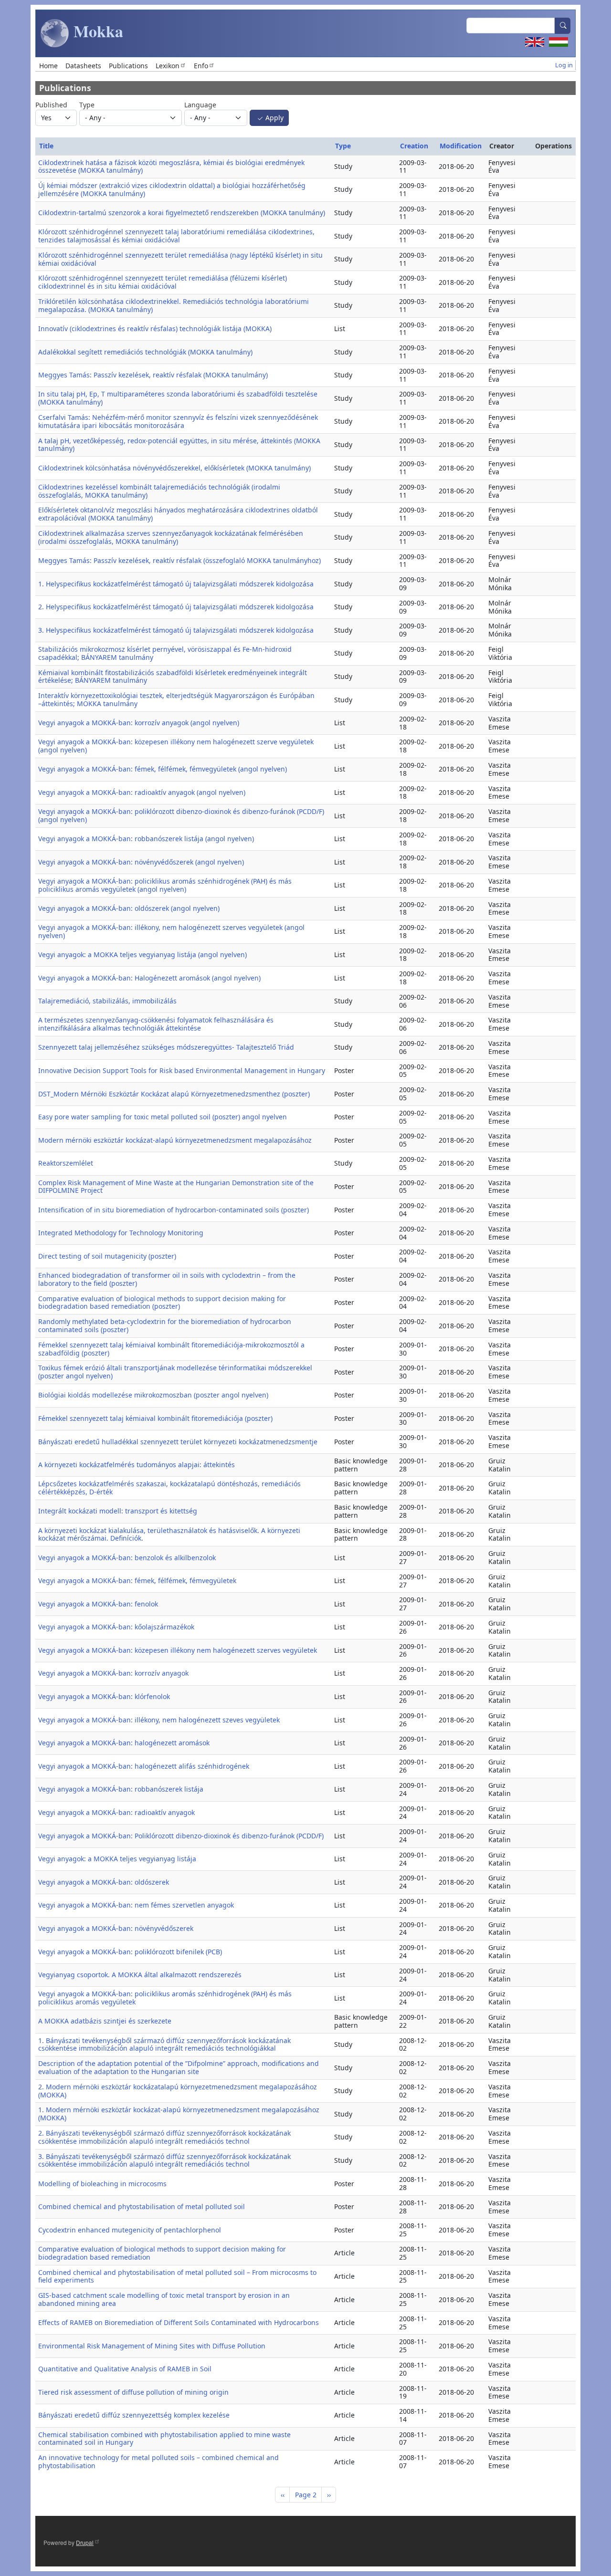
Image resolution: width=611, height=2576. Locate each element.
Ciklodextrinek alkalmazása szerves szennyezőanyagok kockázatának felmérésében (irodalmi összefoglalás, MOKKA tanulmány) (171, 537)
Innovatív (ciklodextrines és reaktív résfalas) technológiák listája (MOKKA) (155, 329)
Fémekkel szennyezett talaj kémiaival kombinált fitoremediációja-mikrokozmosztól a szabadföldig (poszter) (171, 1349)
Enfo (201, 66)
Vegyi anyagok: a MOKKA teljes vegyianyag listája (117, 1859)
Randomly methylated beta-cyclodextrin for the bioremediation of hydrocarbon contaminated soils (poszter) (165, 1325)
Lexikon (168, 66)
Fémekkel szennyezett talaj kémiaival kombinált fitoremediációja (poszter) (155, 1418)
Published (51, 105)
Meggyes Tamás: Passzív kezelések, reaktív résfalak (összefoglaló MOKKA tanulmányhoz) (179, 560)
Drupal (85, 2542)
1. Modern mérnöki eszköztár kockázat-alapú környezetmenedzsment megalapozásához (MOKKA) (179, 2114)
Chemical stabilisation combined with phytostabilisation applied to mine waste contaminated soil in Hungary (164, 2439)
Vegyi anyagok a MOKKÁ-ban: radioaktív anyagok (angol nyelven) (142, 792)
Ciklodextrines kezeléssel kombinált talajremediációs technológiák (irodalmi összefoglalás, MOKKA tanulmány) (159, 491)
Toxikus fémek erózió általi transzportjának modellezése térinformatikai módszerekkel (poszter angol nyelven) (175, 1372)
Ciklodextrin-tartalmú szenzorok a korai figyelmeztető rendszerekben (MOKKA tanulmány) (182, 213)
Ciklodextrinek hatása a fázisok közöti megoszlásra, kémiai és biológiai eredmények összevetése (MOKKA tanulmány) (171, 167)
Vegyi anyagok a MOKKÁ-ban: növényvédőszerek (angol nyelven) (141, 862)
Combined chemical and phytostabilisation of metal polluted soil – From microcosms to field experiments (177, 2276)
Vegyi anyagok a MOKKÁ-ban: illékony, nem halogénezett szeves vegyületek (159, 1720)
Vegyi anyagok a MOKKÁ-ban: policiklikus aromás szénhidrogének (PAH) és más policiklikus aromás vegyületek (165, 1998)
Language (200, 105)
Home (48, 66)
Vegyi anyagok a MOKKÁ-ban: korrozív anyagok (113, 1673)
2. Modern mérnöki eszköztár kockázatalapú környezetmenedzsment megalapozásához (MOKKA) (178, 2091)
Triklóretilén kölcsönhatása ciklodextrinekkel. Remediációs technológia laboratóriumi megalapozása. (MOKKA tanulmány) (174, 305)
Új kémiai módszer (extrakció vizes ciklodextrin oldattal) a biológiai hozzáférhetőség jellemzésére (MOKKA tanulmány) (172, 189)
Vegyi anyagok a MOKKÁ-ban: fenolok (98, 1604)
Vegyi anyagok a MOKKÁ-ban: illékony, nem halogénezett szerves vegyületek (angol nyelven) (171, 931)
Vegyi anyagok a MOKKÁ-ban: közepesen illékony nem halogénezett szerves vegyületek (178, 1650)
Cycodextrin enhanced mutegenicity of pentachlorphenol (130, 2230)
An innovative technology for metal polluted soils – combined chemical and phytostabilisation (158, 2461)
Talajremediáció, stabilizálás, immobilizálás (107, 1001)
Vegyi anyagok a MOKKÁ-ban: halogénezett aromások (124, 1743)
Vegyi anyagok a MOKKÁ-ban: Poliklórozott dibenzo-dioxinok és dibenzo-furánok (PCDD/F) (181, 1836)
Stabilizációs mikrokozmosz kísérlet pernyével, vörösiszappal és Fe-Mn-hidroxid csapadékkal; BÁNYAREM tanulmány (165, 653)
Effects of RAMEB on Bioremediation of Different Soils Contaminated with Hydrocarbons (179, 2322)
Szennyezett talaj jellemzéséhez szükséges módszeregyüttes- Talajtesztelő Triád (166, 1047)
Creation (414, 146)
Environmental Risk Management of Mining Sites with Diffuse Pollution (152, 2346)
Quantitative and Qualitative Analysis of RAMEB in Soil (125, 2369)
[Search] (563, 26)
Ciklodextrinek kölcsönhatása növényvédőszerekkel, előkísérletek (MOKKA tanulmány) (174, 468)
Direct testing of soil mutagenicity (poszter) (107, 1256)
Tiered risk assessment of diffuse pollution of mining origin (133, 2392)
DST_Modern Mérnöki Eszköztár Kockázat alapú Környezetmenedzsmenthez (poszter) (174, 1094)
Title (46, 146)
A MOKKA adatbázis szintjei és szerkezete (105, 2021)
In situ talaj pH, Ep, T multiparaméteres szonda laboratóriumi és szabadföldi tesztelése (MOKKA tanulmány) (178, 398)
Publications (128, 66)
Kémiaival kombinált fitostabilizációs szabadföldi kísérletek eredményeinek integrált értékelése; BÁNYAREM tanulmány (173, 677)
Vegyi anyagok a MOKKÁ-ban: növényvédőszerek (116, 1928)
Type (87, 105)
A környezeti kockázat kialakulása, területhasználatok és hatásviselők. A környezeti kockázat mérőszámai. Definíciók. (169, 1534)
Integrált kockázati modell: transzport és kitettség (118, 1511)
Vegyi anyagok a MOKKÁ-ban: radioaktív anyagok (116, 1812)
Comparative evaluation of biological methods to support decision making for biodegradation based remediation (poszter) (162, 1303)
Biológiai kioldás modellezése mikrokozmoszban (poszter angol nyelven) (153, 1395)
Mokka (96, 31)
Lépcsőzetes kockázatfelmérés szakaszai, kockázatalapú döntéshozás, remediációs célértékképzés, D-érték (169, 1488)
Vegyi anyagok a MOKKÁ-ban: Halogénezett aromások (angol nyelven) (149, 978)
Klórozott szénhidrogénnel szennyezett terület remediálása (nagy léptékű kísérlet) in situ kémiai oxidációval (180, 259)
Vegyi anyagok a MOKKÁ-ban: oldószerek (104, 1882)
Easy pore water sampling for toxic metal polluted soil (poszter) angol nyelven (163, 1117)
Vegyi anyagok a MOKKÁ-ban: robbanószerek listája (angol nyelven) (146, 839)
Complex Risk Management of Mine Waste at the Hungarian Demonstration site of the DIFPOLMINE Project (176, 1187)
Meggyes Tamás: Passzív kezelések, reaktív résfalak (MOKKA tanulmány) (153, 375)
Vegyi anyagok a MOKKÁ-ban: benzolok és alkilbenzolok (127, 1558)
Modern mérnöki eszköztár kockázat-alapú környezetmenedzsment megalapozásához (175, 1140)
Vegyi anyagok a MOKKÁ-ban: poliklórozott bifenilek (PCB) (130, 1952)
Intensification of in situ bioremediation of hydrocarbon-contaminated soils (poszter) (174, 1210)
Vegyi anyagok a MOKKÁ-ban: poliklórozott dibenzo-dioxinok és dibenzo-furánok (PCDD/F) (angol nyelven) (181, 815)
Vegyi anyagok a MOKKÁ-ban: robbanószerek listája (121, 1789)
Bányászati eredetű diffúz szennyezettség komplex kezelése (134, 2415)
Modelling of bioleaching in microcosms (102, 2184)
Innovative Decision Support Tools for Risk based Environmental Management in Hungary (182, 1070)
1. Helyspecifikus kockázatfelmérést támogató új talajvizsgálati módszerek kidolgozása (176, 584)
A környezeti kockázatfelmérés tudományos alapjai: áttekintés (137, 1465)
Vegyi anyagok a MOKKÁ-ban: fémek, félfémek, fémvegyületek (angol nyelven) (163, 769)
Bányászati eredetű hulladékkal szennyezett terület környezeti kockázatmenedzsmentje (178, 1442)
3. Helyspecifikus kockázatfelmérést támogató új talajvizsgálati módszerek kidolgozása (176, 630)
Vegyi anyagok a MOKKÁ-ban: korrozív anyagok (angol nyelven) (139, 723)
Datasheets (83, 66)
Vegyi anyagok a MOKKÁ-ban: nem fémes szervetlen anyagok (136, 1905)
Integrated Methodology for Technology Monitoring (121, 1233)
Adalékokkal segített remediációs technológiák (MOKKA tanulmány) (145, 352)
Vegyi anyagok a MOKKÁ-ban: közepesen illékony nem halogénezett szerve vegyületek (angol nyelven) (176, 746)
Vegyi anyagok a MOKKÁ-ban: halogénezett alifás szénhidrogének (144, 1766)
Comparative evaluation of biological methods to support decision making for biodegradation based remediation (162, 2253)
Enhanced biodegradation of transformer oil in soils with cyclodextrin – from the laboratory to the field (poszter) (167, 1279)
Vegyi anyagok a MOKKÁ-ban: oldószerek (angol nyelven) (129, 908)
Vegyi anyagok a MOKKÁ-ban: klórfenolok (104, 1696)
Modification (461, 146)
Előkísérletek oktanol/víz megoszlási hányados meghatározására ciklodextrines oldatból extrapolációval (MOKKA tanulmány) (178, 514)
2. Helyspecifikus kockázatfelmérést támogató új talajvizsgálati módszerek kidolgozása (176, 607)
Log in (564, 65)
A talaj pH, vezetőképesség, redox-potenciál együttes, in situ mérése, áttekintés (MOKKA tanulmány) (179, 445)
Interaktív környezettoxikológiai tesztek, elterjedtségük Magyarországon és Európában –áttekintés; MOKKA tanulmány (176, 699)
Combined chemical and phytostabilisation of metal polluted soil (142, 2206)
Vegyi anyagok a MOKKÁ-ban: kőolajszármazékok (116, 1627)
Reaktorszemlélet (66, 1163)
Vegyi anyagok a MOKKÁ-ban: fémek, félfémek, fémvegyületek (137, 1580)
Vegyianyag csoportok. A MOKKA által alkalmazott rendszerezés (140, 1975)
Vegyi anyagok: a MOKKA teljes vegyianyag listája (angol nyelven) (142, 954)
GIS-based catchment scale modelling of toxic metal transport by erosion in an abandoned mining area (164, 2299)
